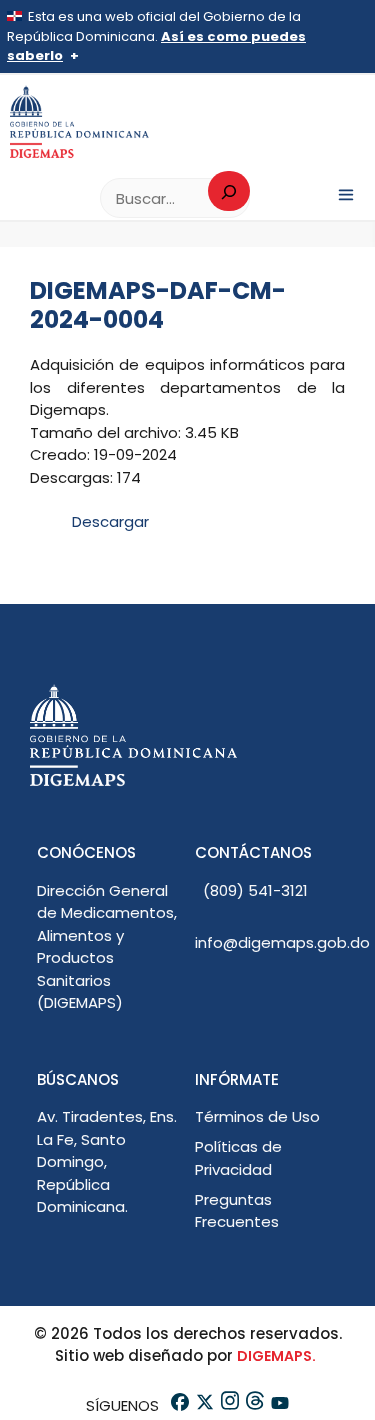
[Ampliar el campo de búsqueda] (229, 191)
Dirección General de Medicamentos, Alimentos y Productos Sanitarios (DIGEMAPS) (107, 947)
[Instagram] (228, 1405)
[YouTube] (278, 1405)
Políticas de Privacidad (238, 1158)
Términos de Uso (257, 1116)
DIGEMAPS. (276, 1356)
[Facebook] (178, 1405)
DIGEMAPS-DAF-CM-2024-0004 (158, 305)
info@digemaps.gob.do (282, 942)
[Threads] (253, 1405)
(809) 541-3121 (255, 890)
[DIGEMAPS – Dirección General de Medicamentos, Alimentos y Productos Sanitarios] (80, 122)
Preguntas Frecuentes (237, 1211)
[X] (203, 1405)
